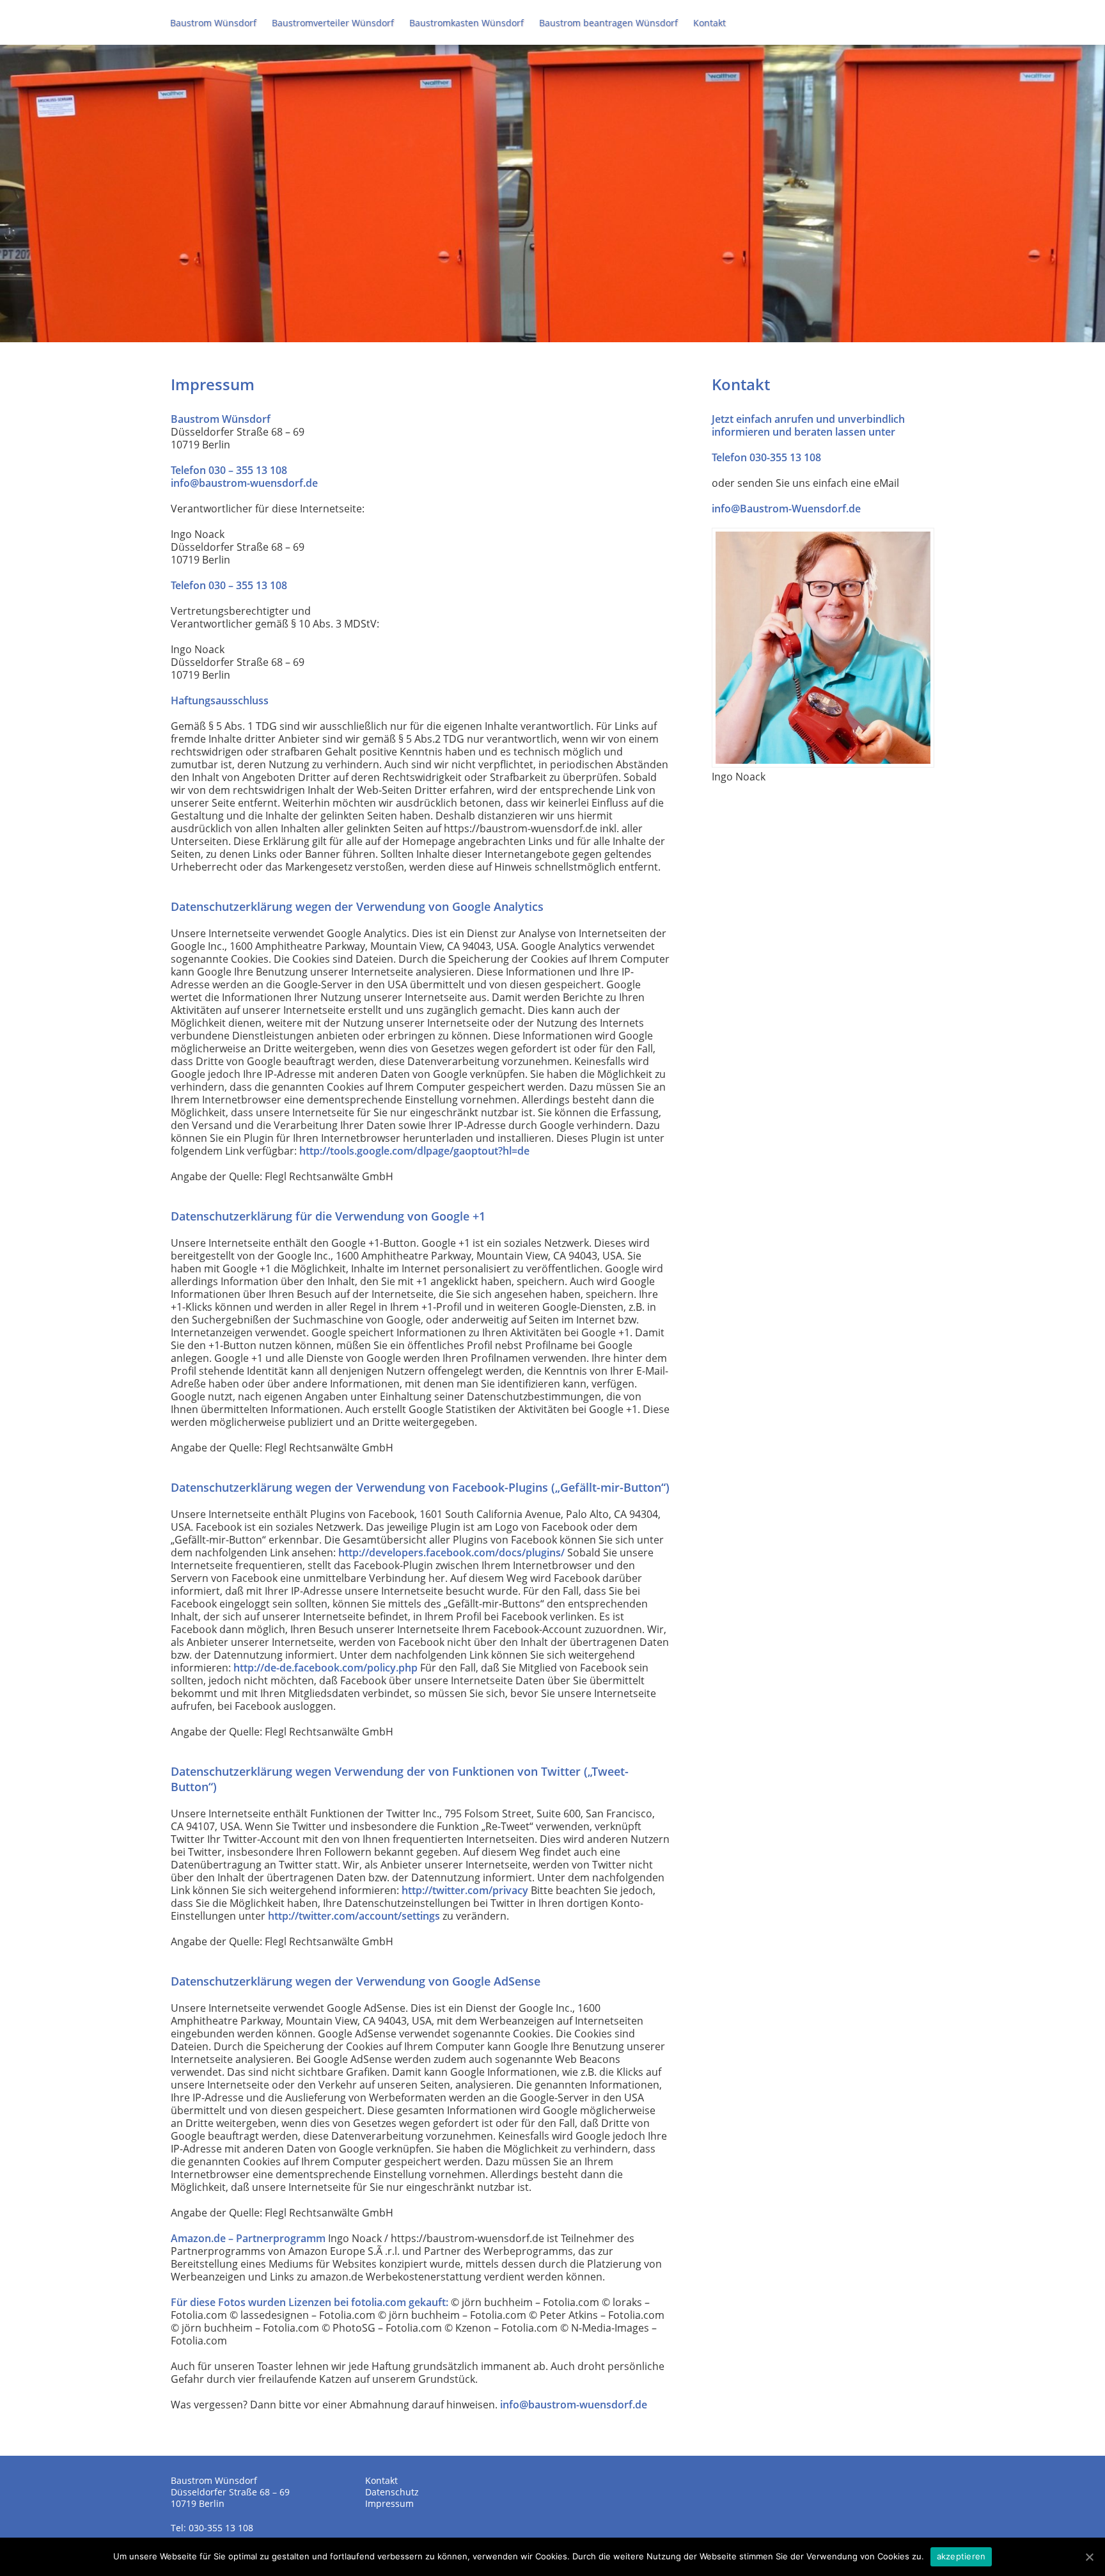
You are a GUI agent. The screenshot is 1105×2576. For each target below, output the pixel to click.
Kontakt (709, 23)
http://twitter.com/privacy (465, 1890)
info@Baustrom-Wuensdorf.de (786, 509)
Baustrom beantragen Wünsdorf (608, 23)
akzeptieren (961, 2556)
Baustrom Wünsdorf (213, 23)
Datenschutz (392, 2492)
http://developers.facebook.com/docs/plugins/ (451, 1553)
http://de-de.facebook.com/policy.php (325, 1668)
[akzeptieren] (1089, 2557)
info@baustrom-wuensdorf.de (244, 483)
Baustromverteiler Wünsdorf (333, 23)
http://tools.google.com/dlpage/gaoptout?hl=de (414, 1151)
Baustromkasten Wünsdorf (466, 23)
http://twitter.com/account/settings (354, 1916)
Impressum (389, 2503)
